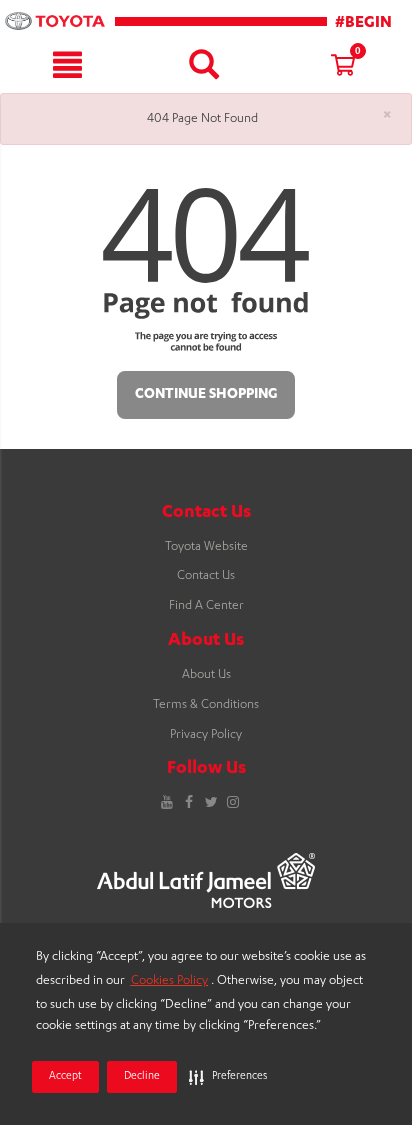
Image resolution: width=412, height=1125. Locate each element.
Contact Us (206, 576)
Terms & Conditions (206, 705)
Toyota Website (206, 547)
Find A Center (206, 606)
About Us (206, 675)
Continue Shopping (206, 395)
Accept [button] (65, 1077)
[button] (228, 1077)
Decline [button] (142, 1077)
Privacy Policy (206, 735)
